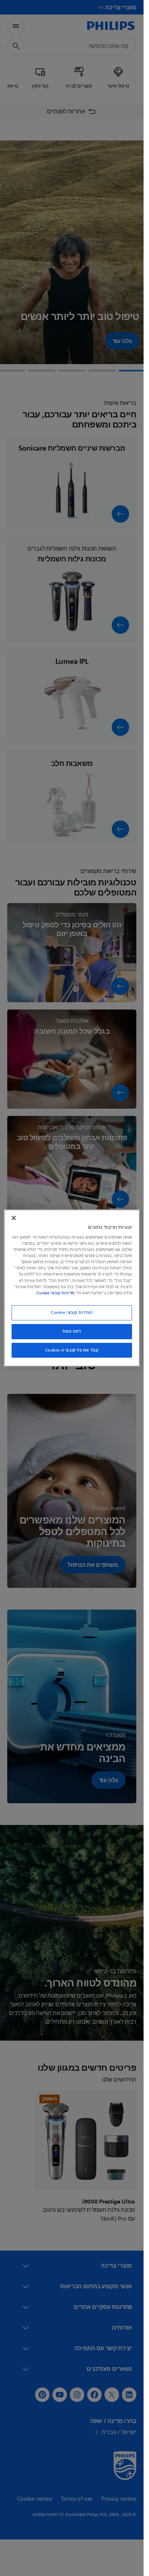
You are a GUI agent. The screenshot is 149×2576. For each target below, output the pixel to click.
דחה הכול (72, 1331)
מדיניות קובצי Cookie (56, 1293)
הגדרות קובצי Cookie (72, 1313)
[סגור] (14, 1218)
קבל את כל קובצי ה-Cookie (72, 1350)
